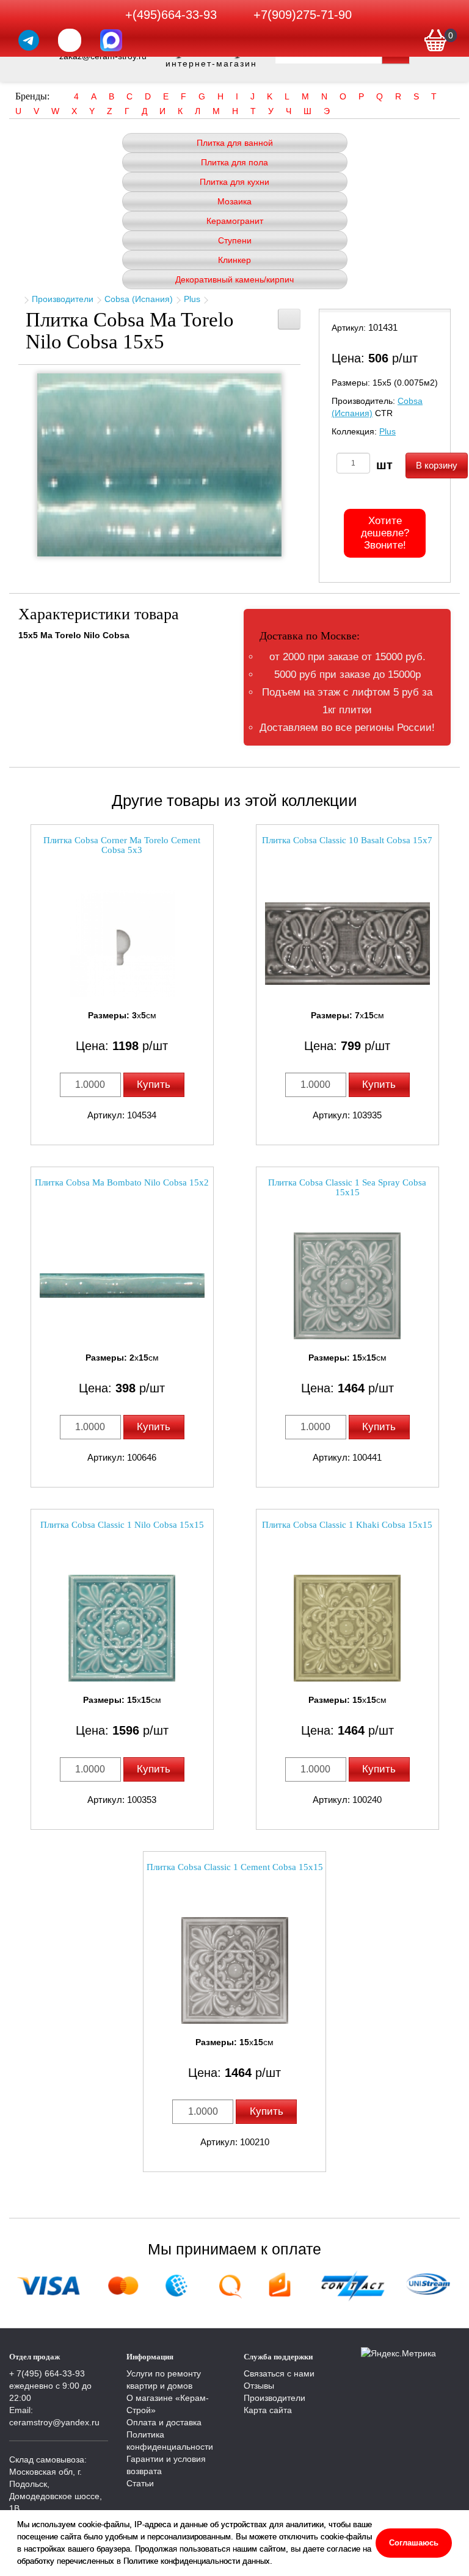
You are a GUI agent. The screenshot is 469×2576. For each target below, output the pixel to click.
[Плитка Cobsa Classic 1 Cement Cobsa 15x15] (234, 1970)
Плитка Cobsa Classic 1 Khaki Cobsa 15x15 (347, 1525)
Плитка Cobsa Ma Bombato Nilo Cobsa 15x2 (122, 1182)
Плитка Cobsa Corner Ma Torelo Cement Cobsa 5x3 (122, 845)
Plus (192, 299)
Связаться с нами (279, 2373)
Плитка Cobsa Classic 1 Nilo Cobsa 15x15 (122, 1525)
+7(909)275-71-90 (303, 15)
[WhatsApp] (70, 40)
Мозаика (234, 201)
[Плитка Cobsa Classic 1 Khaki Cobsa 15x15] (347, 1628)
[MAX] (111, 40)
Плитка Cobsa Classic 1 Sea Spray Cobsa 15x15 (347, 1188)
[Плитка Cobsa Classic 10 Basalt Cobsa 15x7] (347, 944)
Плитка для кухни (234, 182)
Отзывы (259, 2386)
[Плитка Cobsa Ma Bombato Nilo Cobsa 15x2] (122, 1286)
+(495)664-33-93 (171, 15)
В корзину (437, 465)
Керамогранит (235, 221)
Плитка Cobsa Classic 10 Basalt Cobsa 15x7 (347, 840)
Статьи (140, 2483)
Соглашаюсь (414, 2543)
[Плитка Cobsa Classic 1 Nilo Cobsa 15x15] (122, 1628)
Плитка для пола (234, 162)
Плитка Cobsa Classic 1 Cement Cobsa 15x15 (235, 1867)
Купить (154, 1085)
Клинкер (234, 260)
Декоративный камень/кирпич (234, 279)
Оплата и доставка (164, 2422)
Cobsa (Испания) (139, 299)
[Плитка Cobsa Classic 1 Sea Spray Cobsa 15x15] (347, 1286)
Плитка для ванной (235, 143)
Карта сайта (268, 2410)
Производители (63, 299)
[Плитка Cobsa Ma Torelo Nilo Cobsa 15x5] (159, 465)
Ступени (235, 240)
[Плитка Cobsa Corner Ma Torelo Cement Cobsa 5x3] (122, 944)
